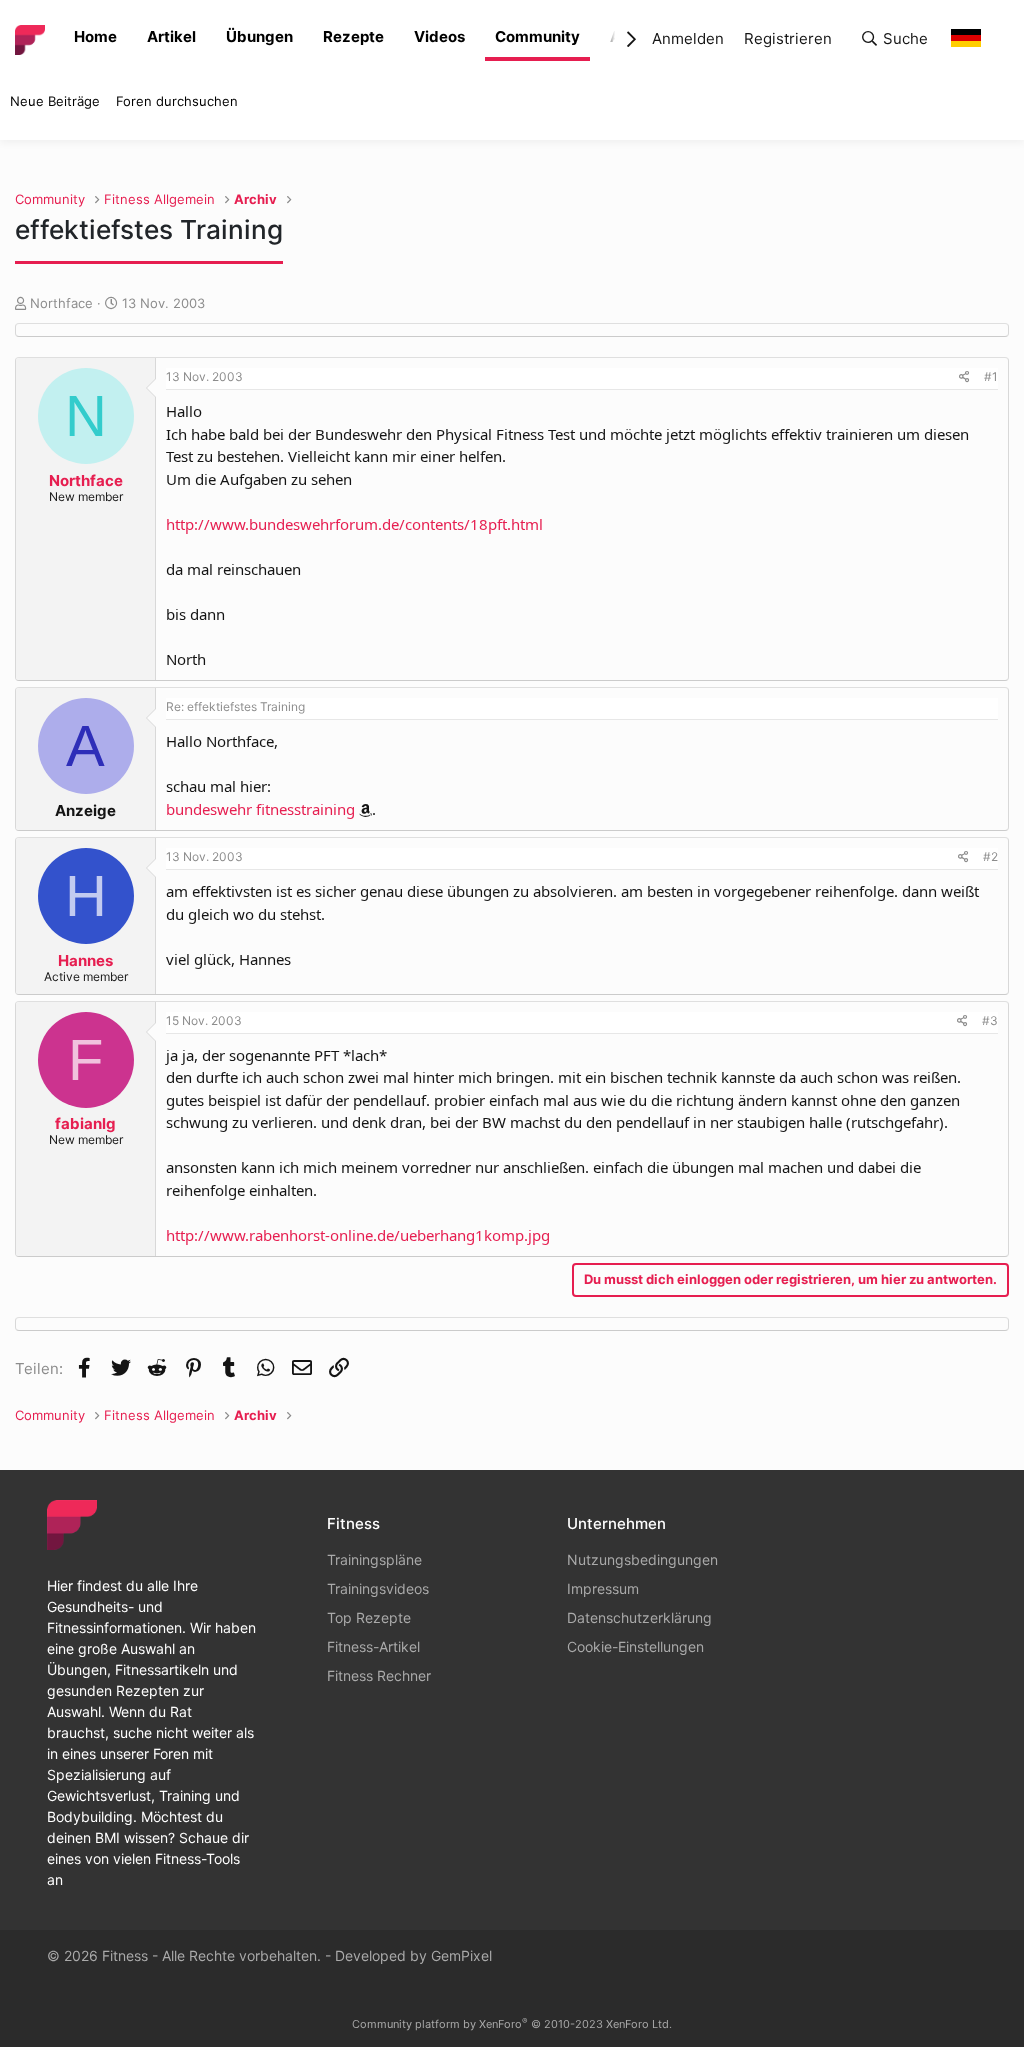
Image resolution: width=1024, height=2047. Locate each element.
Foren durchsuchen (177, 101)
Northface (61, 303)
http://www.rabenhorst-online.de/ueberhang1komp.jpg (358, 1235)
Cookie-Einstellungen (635, 1646)
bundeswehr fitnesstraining (260, 809)
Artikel (171, 36)
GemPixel (461, 1955)
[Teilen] (964, 377)
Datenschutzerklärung (639, 1617)
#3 (990, 1020)
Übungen (259, 36)
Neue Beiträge (55, 101)
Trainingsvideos (378, 1588)
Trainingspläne (374, 1559)
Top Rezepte (369, 1617)
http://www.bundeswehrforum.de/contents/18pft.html (354, 524)
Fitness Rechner (379, 1675)
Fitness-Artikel (373, 1646)
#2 (990, 856)
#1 (991, 376)
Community (537, 36)
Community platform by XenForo (512, 2024)
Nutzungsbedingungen (642, 1559)
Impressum (603, 1588)
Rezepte (353, 36)
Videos (439, 36)
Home (95, 36)
